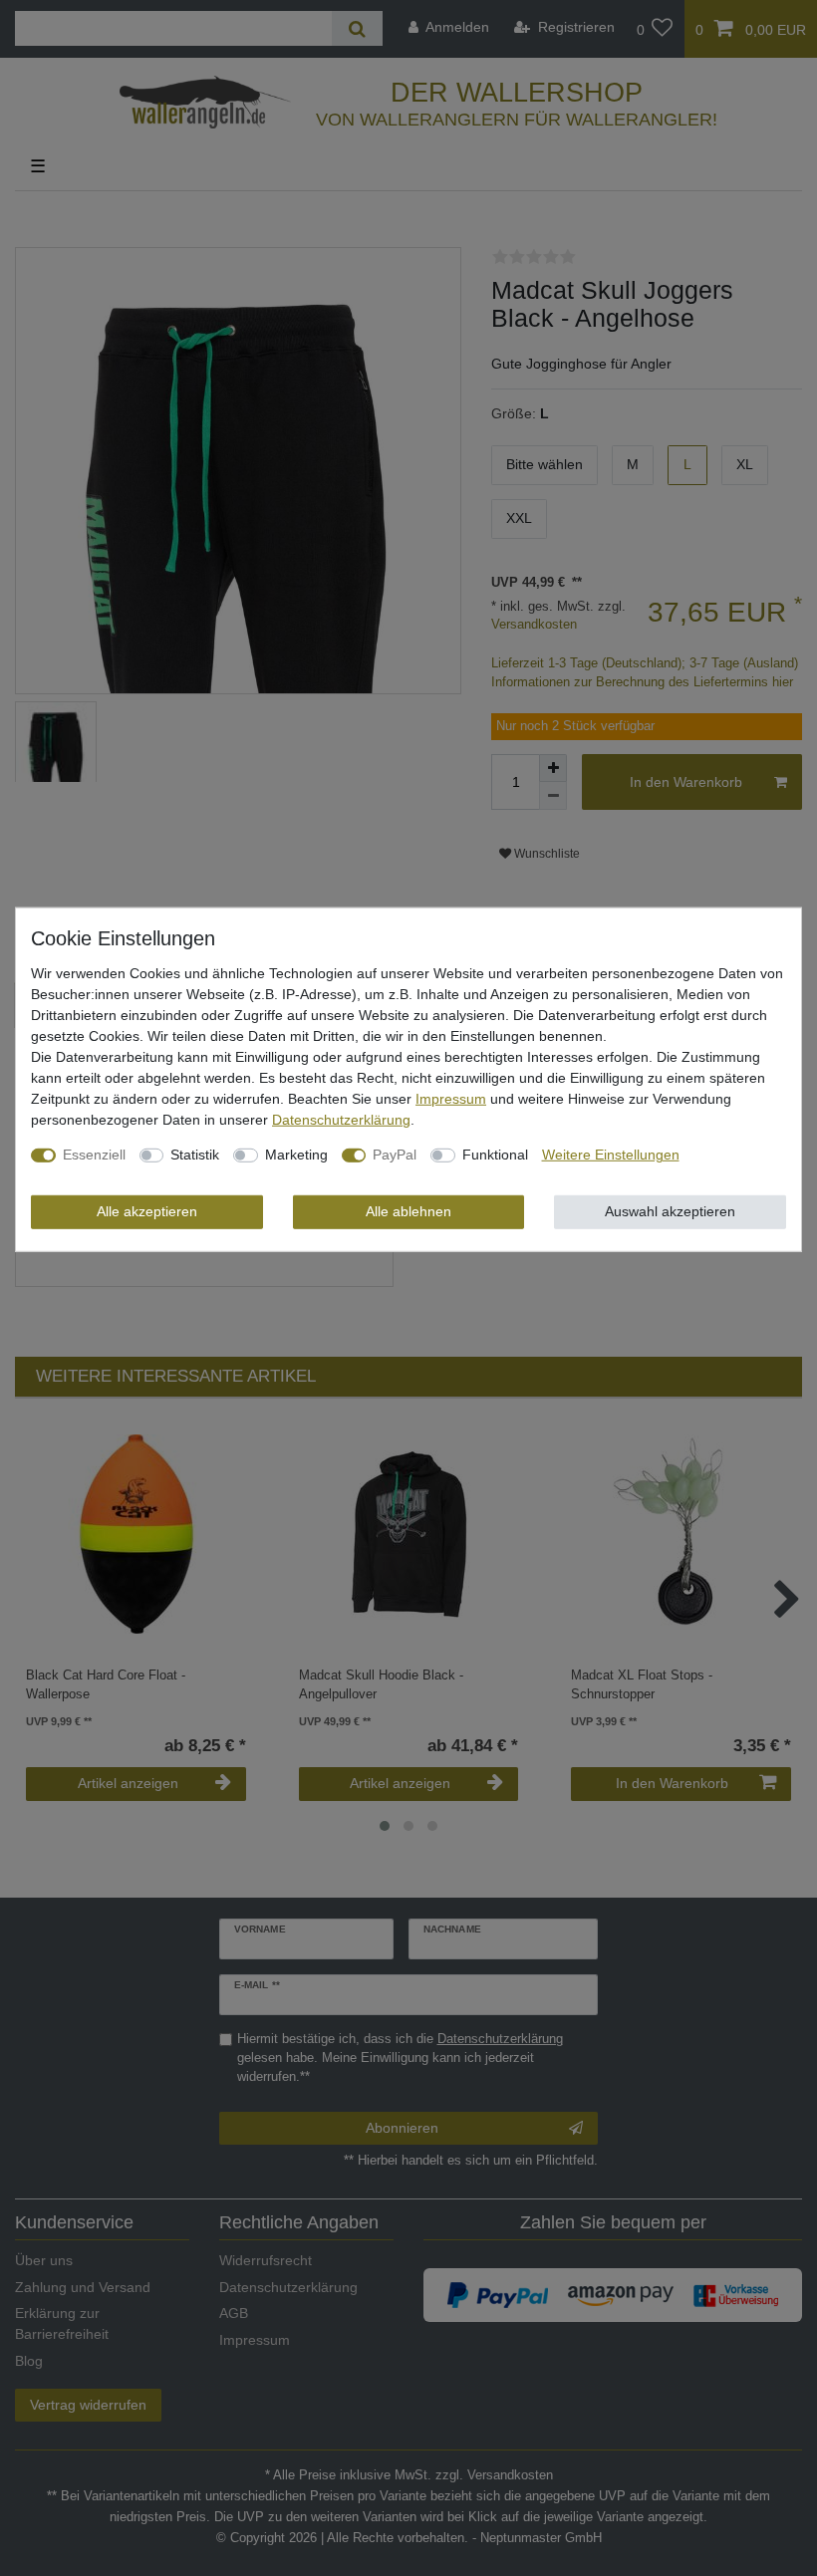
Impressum (451, 1099)
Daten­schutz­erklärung (341, 1120)
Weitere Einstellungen (611, 1155)
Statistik (195, 1155)
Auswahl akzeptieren (670, 1211)
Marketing (296, 1155)
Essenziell (94, 1155)
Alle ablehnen (408, 1211)
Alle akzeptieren (147, 1211)
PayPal (395, 1155)
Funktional (495, 1155)
